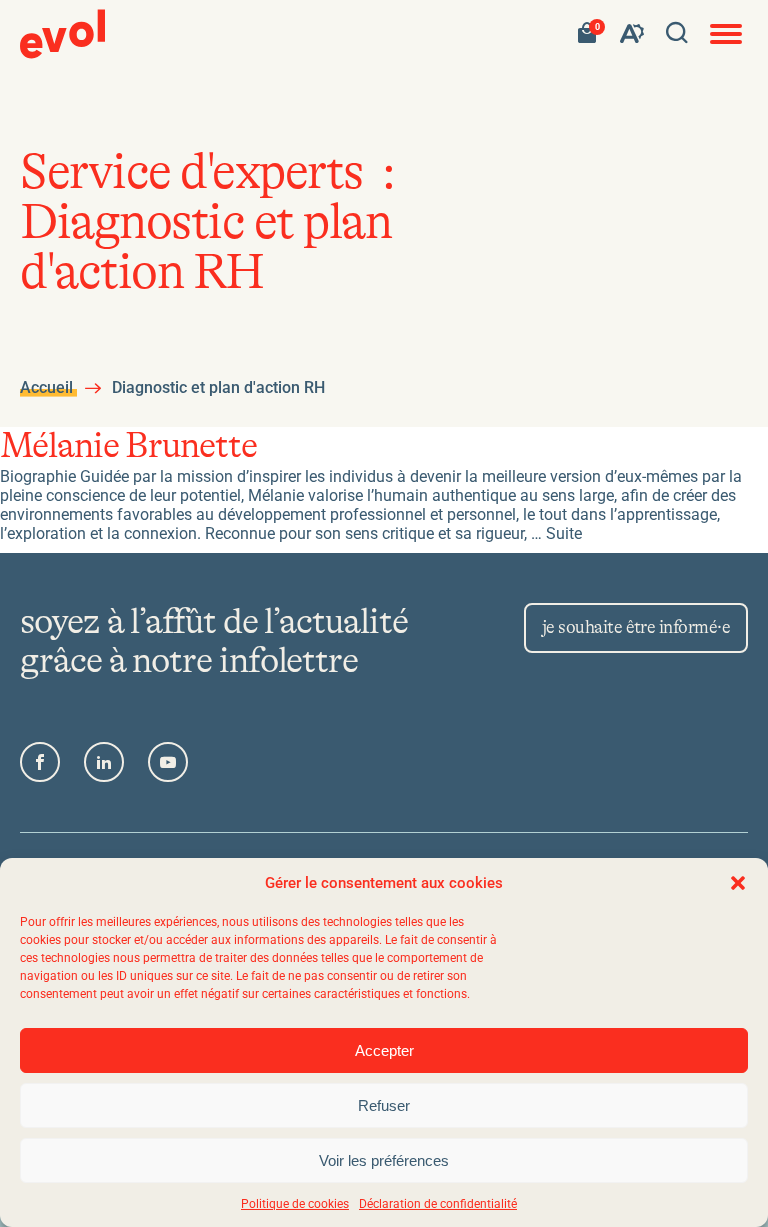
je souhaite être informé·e (636, 628)
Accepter (384, 1050)
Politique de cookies (295, 1204)
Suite (564, 533)
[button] (738, 883)
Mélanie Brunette (128, 446)
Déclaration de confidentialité (438, 1204)
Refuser (384, 1105)
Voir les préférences (384, 1160)
